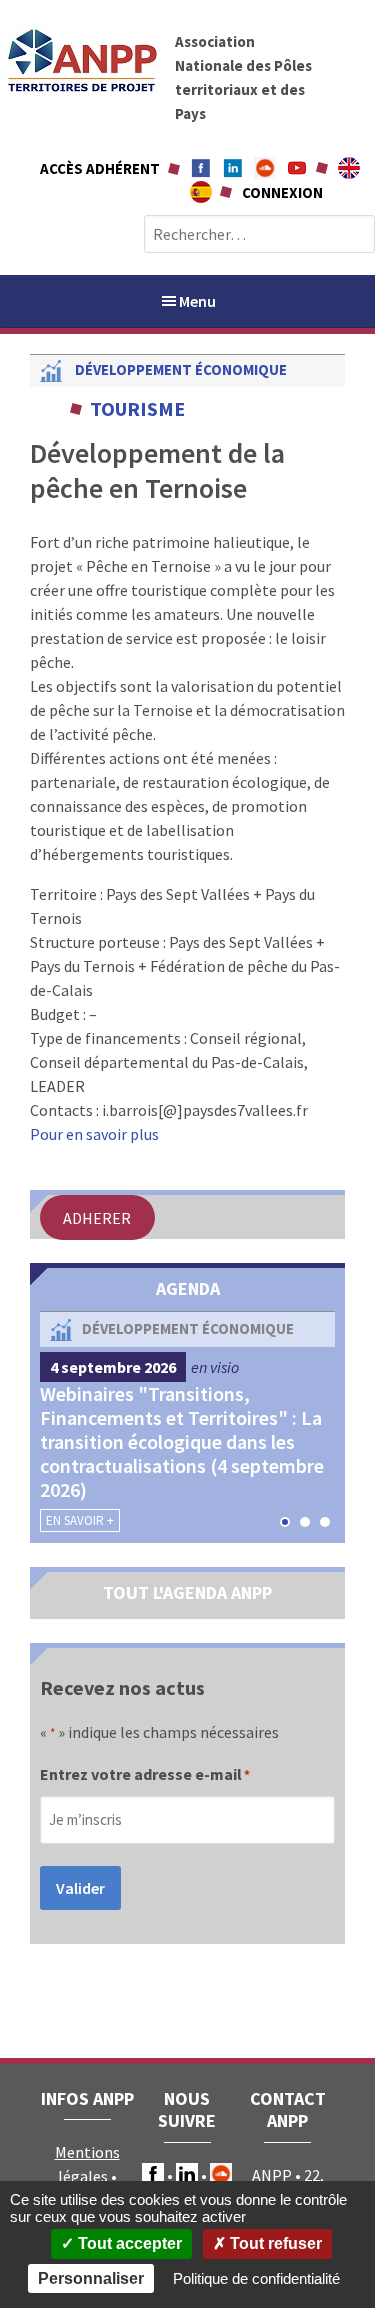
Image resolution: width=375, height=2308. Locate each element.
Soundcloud (265, 168)
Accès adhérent (100, 168)
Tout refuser (274, 2243)
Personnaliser (91, 2278)
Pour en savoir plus (94, 1134)
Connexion (282, 192)
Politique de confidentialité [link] (256, 2278)
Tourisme (137, 408)
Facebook (201, 168)
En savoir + (80, 1520)
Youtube (297, 168)
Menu (197, 301)
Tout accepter (128, 2243)
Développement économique (181, 369)
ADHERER (97, 1217)
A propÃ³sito (201, 192)
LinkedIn (187, 2174)
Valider (80, 1888)
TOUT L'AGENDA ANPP (187, 1592)
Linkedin (233, 168)
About (349, 168)
